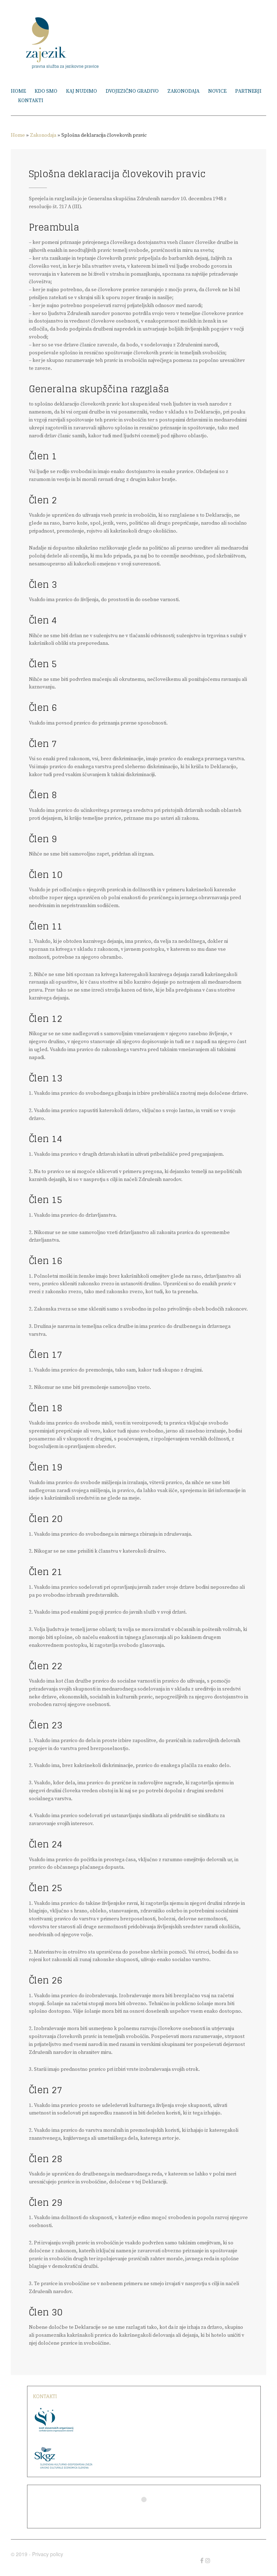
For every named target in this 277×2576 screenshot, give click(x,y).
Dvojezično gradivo (132, 91)
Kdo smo (46, 91)
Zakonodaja (183, 91)
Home (18, 91)
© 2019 (19, 2554)
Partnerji (248, 91)
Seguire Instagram (149, 2513)
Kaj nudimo (82, 91)
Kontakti (31, 101)
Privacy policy (48, 2554)
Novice (217, 91)
